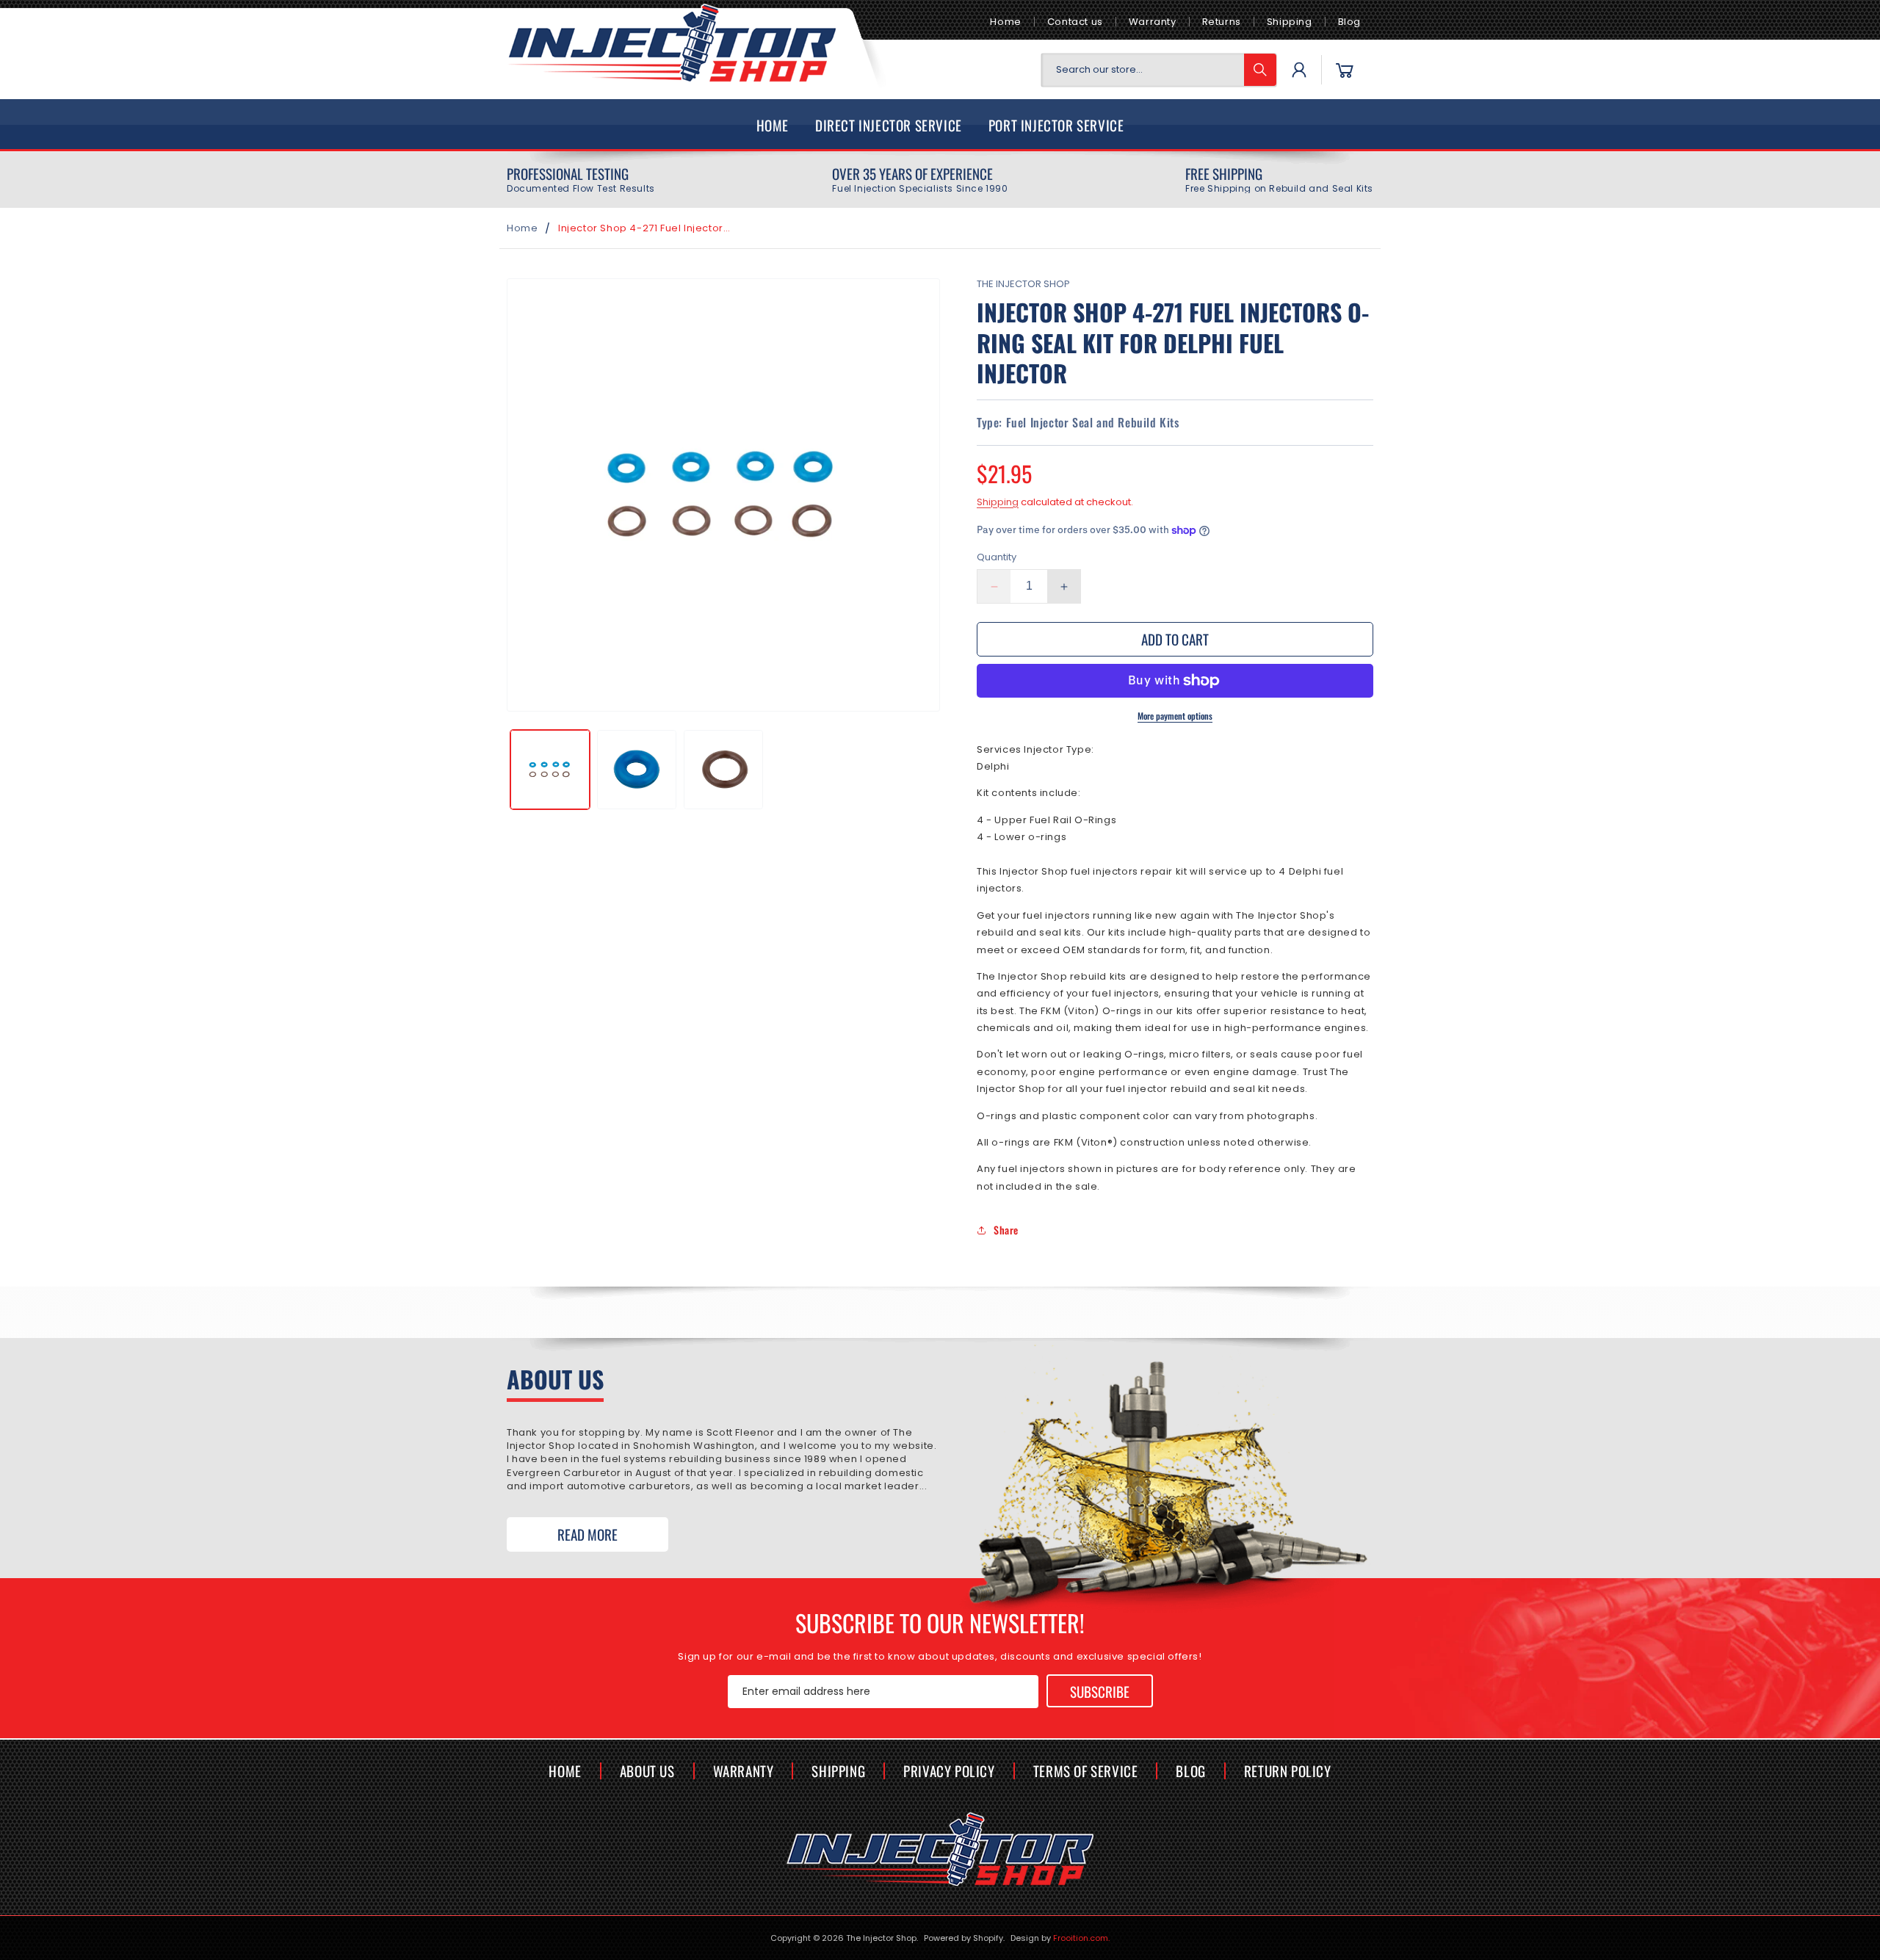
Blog (1349, 22)
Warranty (1153, 22)
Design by (1060, 1938)
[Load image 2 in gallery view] (637, 770)
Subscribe (1100, 1690)
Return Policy (1288, 1771)
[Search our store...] (1260, 70)
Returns (1222, 22)
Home (1005, 22)
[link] (581, 180)
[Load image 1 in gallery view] (550, 770)
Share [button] (1006, 1230)
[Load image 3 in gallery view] (723, 770)
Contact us (1075, 22)
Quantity (997, 558)
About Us (647, 1771)
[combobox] (1159, 70)
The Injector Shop (881, 1938)
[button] (1345, 70)
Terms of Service (1086, 1771)
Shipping (1290, 22)
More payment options (1175, 716)
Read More (587, 1534)
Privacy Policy (949, 1771)
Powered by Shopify (963, 1938)
